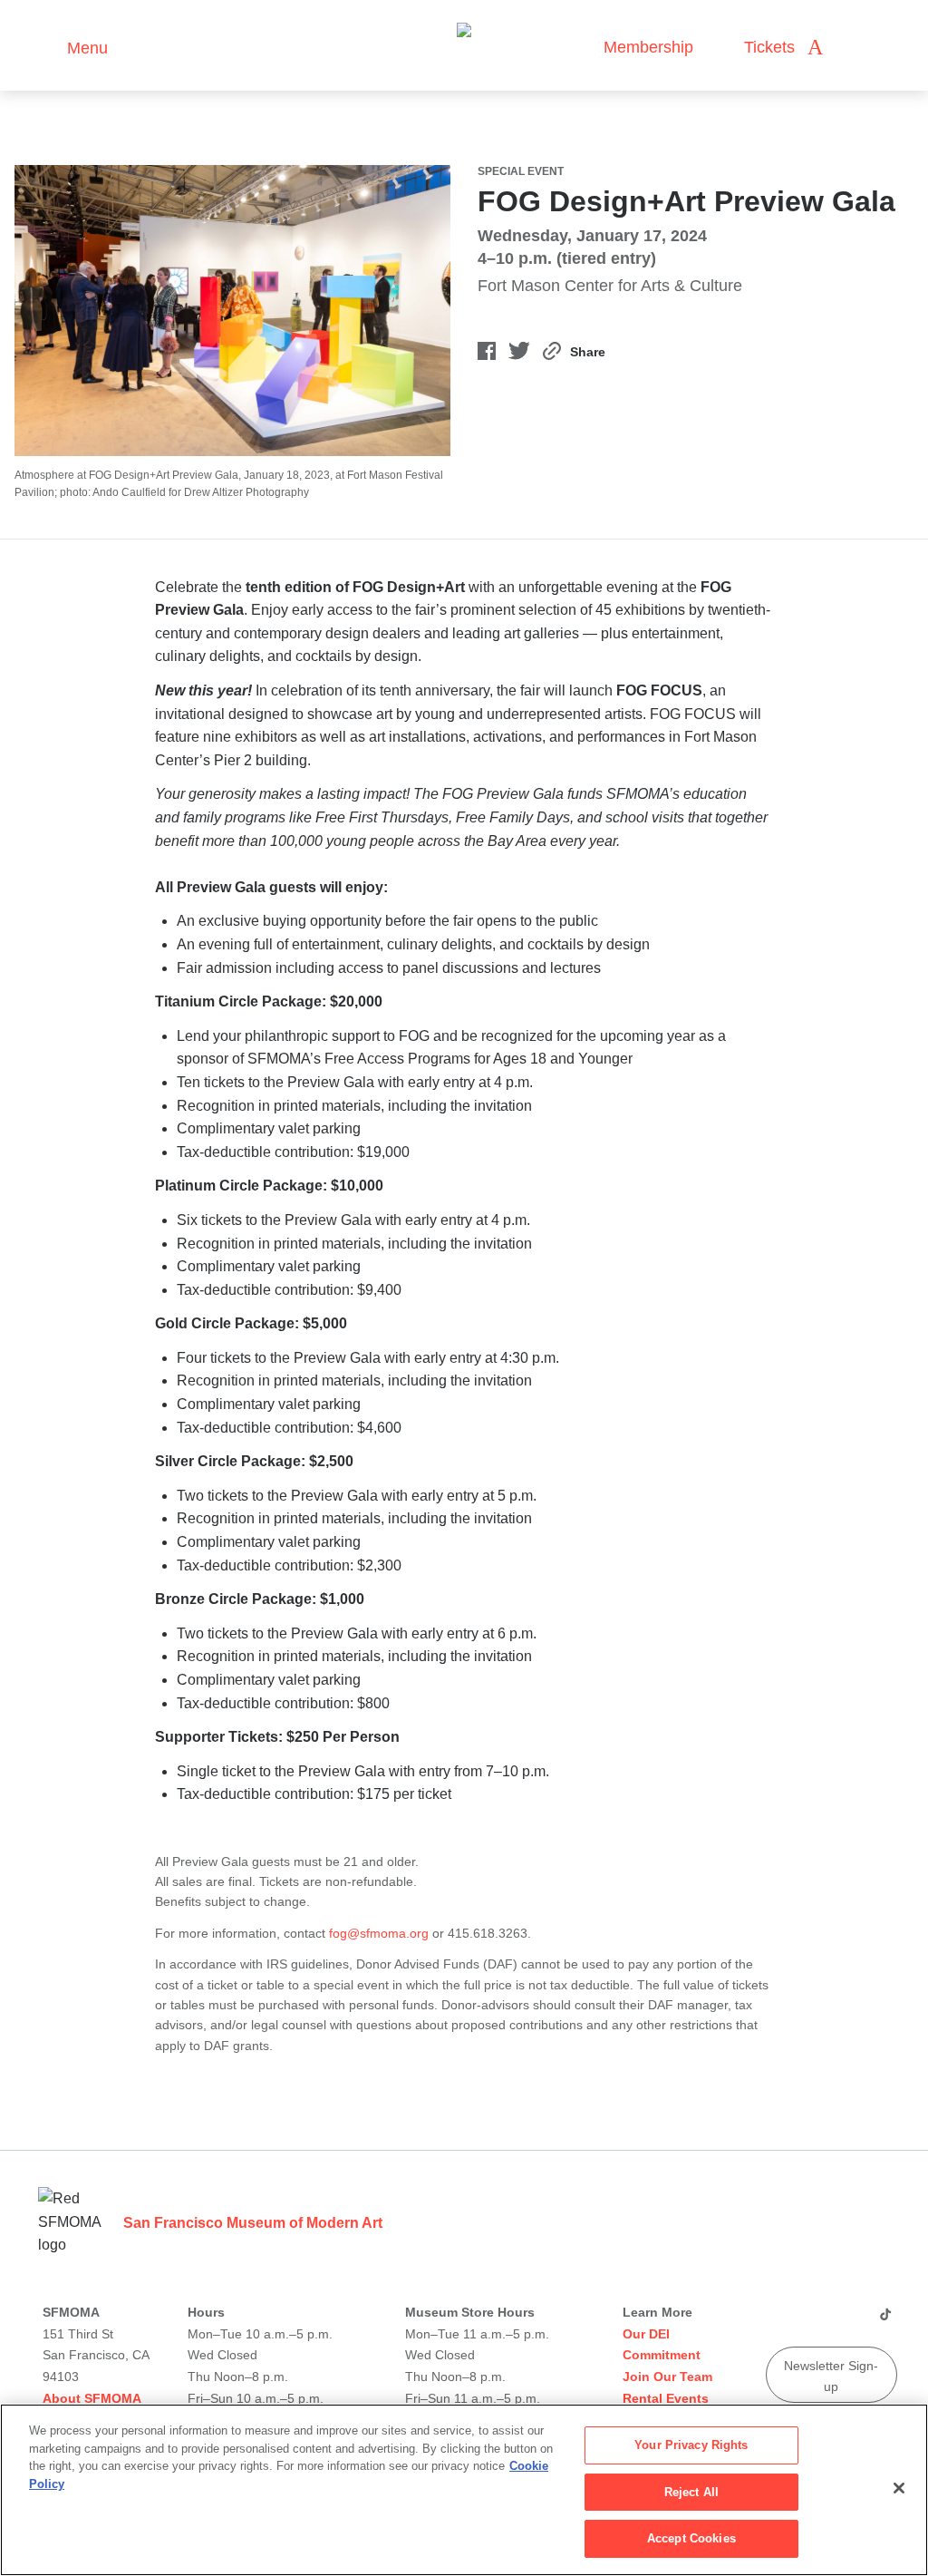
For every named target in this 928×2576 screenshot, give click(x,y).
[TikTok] (885, 2321)
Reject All (691, 2492)
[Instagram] (805, 2321)
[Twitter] (831, 2321)
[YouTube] (778, 2321)
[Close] (899, 2488)
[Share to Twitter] (519, 355)
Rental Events (666, 2398)
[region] (464, 2490)
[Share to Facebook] (487, 355)
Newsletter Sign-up (831, 2376)
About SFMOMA (92, 2398)
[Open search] (855, 48)
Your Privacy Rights (691, 2445)
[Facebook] (857, 2321)
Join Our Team (667, 2377)
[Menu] (45, 46)
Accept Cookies (691, 2538)
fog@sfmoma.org (379, 1933)
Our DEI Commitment (662, 2345)
